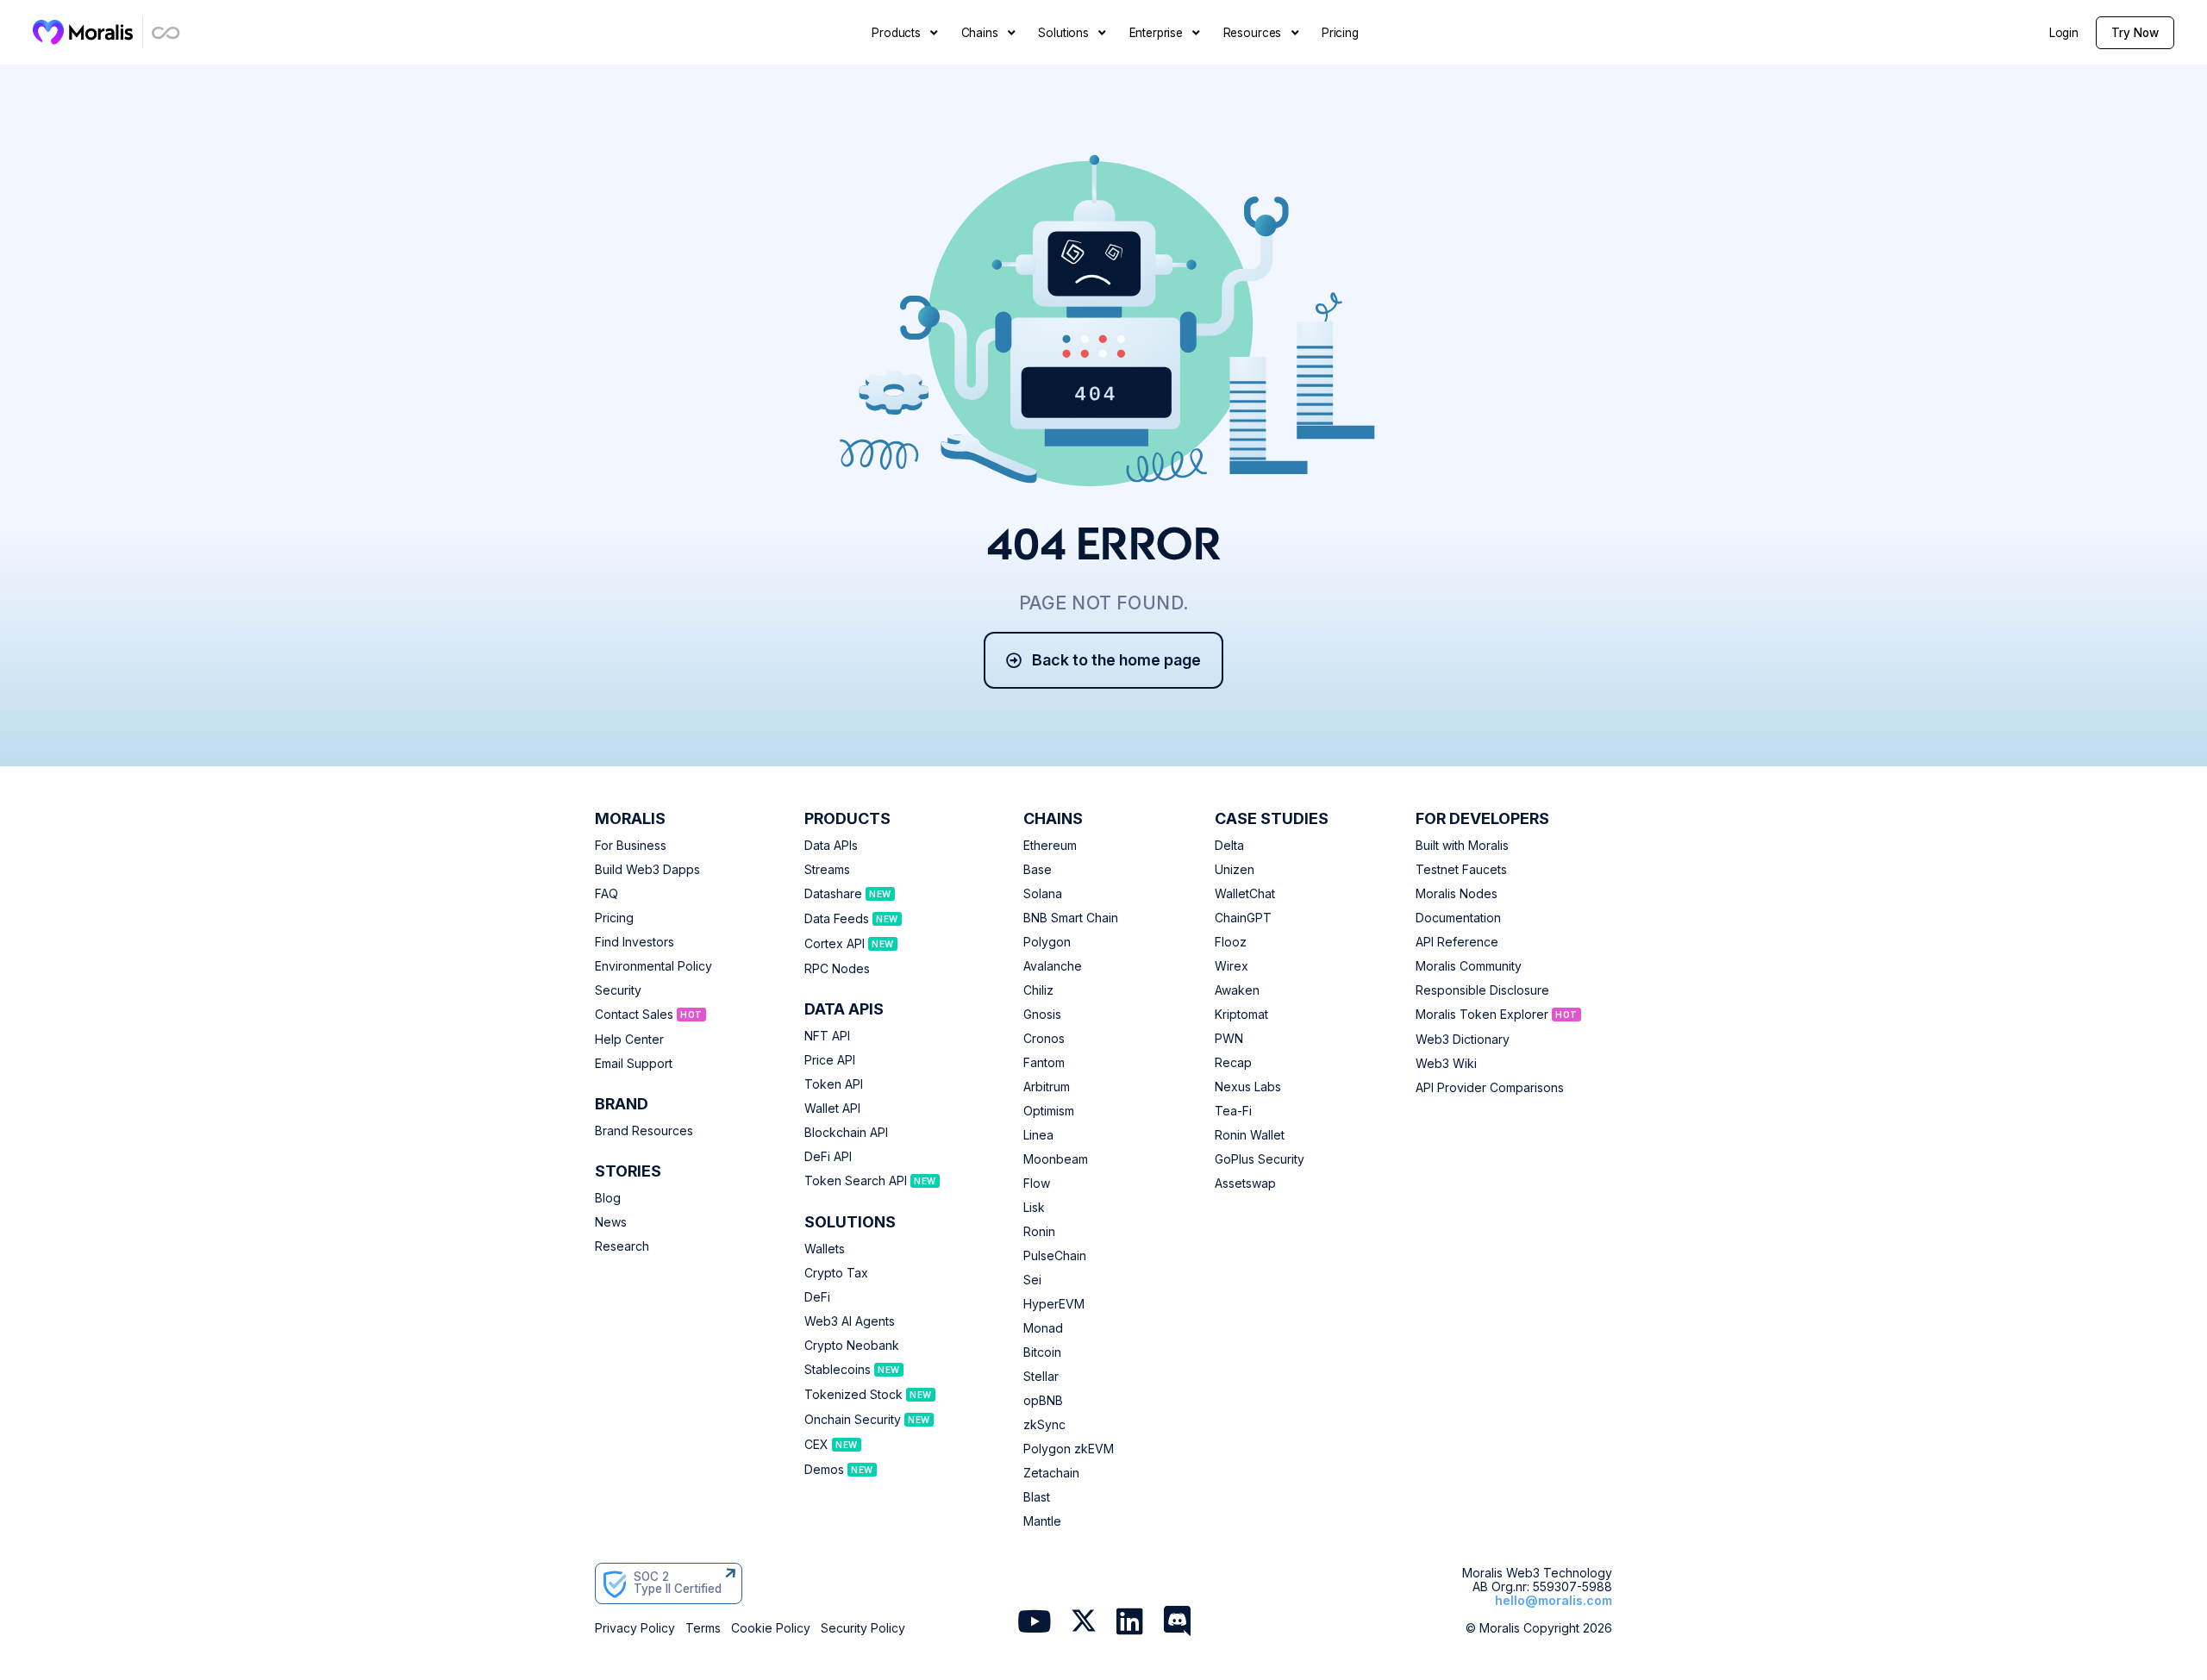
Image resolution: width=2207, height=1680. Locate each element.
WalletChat (1245, 894)
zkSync (1044, 1425)
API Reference (1457, 942)
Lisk (1034, 1208)
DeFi (817, 1297)
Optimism (1049, 1111)
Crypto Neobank (852, 1346)
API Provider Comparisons (1490, 1088)
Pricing (614, 918)
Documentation (1458, 918)
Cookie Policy (771, 1628)
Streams (827, 870)
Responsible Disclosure (1482, 990)
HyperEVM (1054, 1304)
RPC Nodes (837, 969)
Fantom (1044, 1063)
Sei (1032, 1280)
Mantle (1042, 1521)
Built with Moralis (1462, 846)
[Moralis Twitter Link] (1084, 1624)
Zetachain (1051, 1473)
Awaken (1237, 990)
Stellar (1041, 1377)
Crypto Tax (836, 1273)
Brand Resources (644, 1131)
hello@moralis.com (1554, 1600)
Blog (608, 1198)
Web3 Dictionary (1463, 1040)
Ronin (1039, 1232)
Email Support (634, 1064)
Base (1038, 870)
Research (622, 1246)
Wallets (825, 1249)
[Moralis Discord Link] (1177, 1623)
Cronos (1044, 1039)
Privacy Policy (635, 1628)
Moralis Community (1469, 966)
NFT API (827, 1036)
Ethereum (1050, 846)
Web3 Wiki (1446, 1064)
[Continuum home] (166, 32)
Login (2064, 33)
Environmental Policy (653, 966)
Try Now (2135, 33)
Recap (1233, 1063)
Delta (1229, 846)
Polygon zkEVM (1069, 1449)
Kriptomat (1241, 1015)
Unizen (1235, 870)
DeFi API (828, 1157)
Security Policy (863, 1628)
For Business (631, 846)
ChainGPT (1243, 918)
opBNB (1043, 1401)
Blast (1037, 1497)
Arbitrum (1047, 1087)
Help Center (629, 1040)
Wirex (1232, 966)
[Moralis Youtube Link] (1034, 1623)
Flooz (1231, 942)
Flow (1037, 1183)
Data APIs (831, 846)
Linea (1038, 1135)
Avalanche (1053, 966)
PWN (1229, 1039)
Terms (703, 1628)
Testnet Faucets (1461, 870)
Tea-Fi (1233, 1111)
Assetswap (1245, 1183)
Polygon (1047, 942)
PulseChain (1055, 1256)
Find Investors (635, 942)
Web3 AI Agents (850, 1321)
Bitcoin (1042, 1352)
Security (618, 990)
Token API (834, 1084)
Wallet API (832, 1109)
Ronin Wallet (1250, 1135)
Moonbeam (1056, 1159)
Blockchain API (846, 1133)
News (611, 1222)
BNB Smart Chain (1071, 918)
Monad (1043, 1328)
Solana (1043, 894)
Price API (830, 1060)
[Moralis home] (83, 32)
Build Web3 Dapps (647, 870)
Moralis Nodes (1457, 894)
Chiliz (1038, 990)
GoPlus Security (1260, 1159)
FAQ (606, 894)
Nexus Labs (1248, 1087)
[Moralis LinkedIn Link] (1130, 1623)
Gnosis (1042, 1015)
